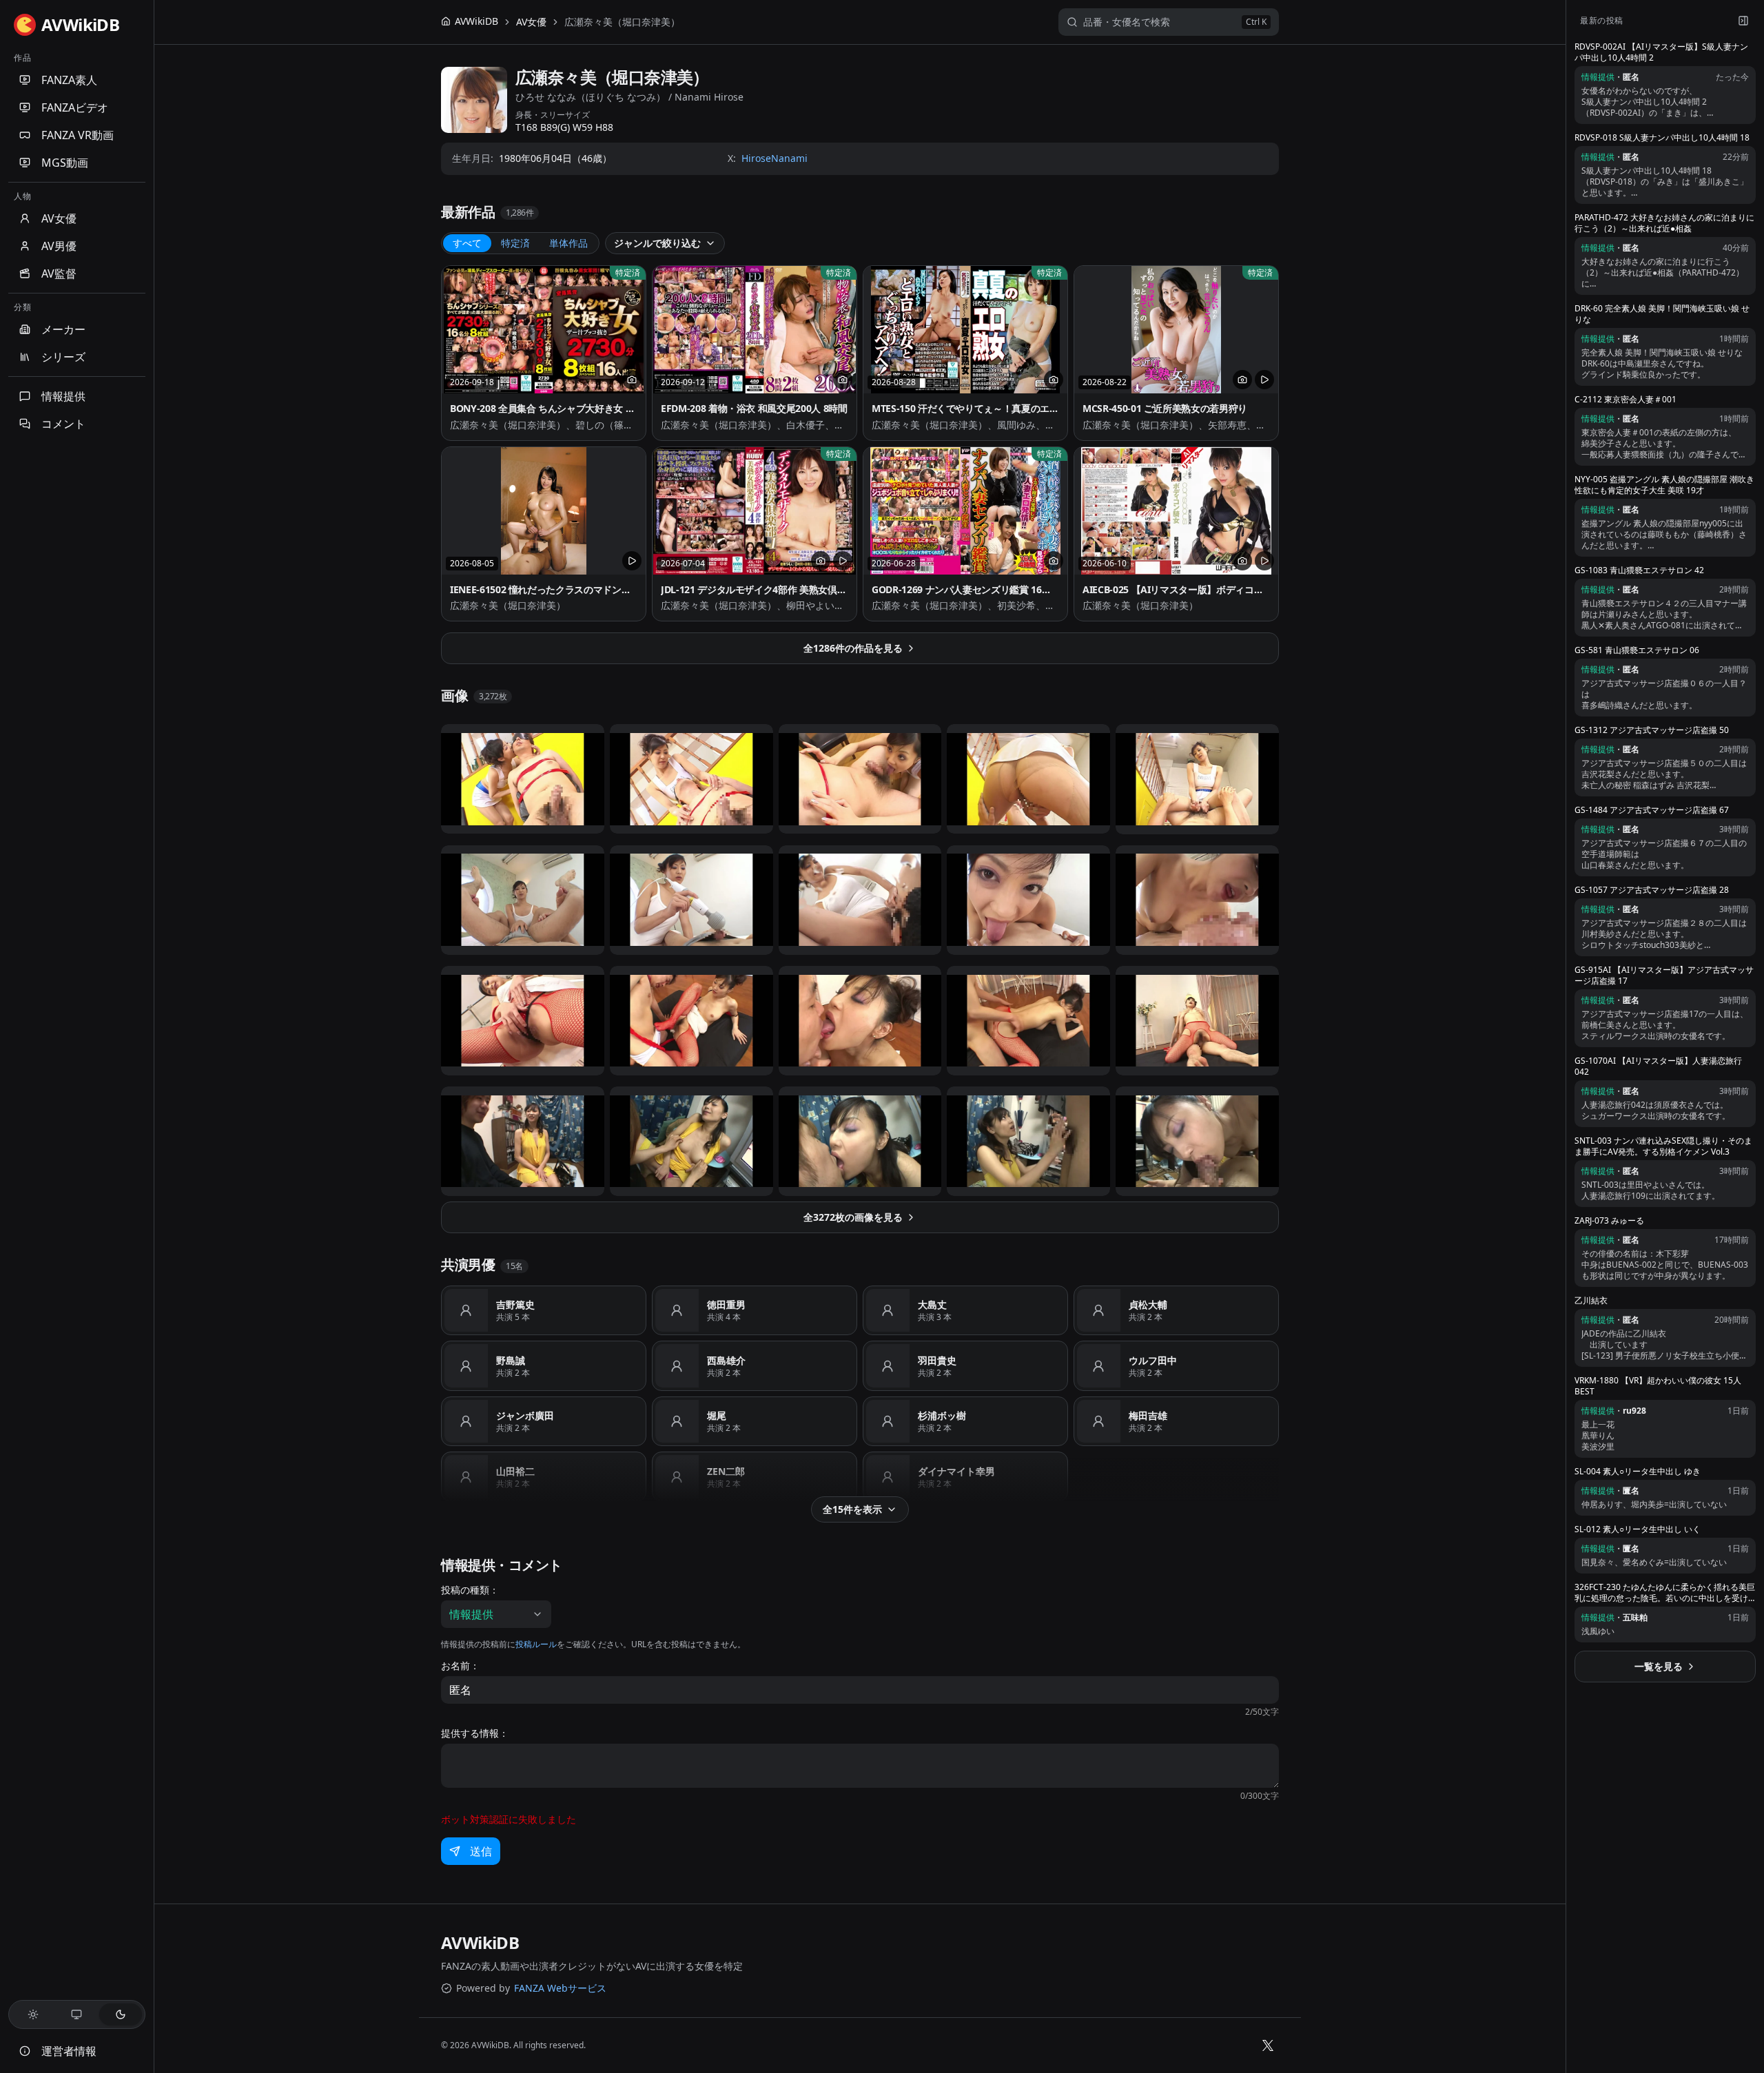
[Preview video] (1264, 380)
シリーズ (63, 357)
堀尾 (717, 1415)
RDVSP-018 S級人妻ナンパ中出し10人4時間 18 (1662, 138)
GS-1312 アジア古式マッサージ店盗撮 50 (1652, 730)
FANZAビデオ (75, 107)
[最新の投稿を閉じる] (1743, 21)
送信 (481, 1851)
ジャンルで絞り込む (657, 243)
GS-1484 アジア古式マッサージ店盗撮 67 (1652, 810)
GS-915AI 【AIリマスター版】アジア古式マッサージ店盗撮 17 (1664, 976)
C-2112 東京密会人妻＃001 (1625, 400)
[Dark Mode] (121, 2014)
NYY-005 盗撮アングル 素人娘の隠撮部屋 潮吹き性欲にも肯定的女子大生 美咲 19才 (1664, 485)
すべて (467, 243)
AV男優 (59, 246)
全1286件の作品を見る (853, 648)
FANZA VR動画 (78, 135)
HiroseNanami (775, 158)
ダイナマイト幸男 (956, 1471)
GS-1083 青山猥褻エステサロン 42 (1639, 570)
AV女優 (59, 218)
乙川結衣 (1591, 1301)
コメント (63, 424)
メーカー (63, 329)
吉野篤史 (515, 1304)
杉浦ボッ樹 (942, 1415)
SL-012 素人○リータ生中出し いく (1638, 1529)
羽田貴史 (937, 1360)
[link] (622, 22)
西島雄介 (726, 1360)
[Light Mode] (33, 2014)
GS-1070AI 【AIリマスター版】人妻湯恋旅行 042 (1658, 1066)
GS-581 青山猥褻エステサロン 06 (1637, 650)
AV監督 (59, 274)
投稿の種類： (470, 1590)
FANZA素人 (69, 80)
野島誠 (511, 1360)
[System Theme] (77, 2014)
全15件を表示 (852, 1509)
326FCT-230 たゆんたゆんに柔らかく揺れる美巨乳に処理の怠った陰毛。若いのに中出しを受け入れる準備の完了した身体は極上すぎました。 (1665, 1593)
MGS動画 (65, 163)
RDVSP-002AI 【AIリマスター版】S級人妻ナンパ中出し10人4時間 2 (1661, 52)
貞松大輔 (1148, 1304)
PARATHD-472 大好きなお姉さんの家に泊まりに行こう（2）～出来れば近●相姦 (1664, 223)
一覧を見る (1659, 1666)
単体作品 (568, 243)
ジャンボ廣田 (525, 1415)
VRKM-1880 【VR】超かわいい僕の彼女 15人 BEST (1658, 1386)
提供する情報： (475, 1733)
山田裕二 (515, 1471)
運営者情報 (69, 2051)
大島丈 (932, 1304)
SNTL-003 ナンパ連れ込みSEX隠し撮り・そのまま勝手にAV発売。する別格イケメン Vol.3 (1663, 1146)
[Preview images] (632, 380)
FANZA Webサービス (560, 1988)
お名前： (460, 1666)
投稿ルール (536, 1644)
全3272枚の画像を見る (853, 1217)
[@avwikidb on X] (1268, 2045)
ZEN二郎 (726, 1471)
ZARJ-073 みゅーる (1609, 1221)
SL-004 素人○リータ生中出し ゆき (1638, 1472)
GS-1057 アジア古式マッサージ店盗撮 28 (1652, 890)
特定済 (515, 243)
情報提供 (63, 396)
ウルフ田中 (1153, 1360)
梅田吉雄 (1148, 1415)
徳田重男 (726, 1304)
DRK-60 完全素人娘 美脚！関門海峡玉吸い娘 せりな (1662, 314)
